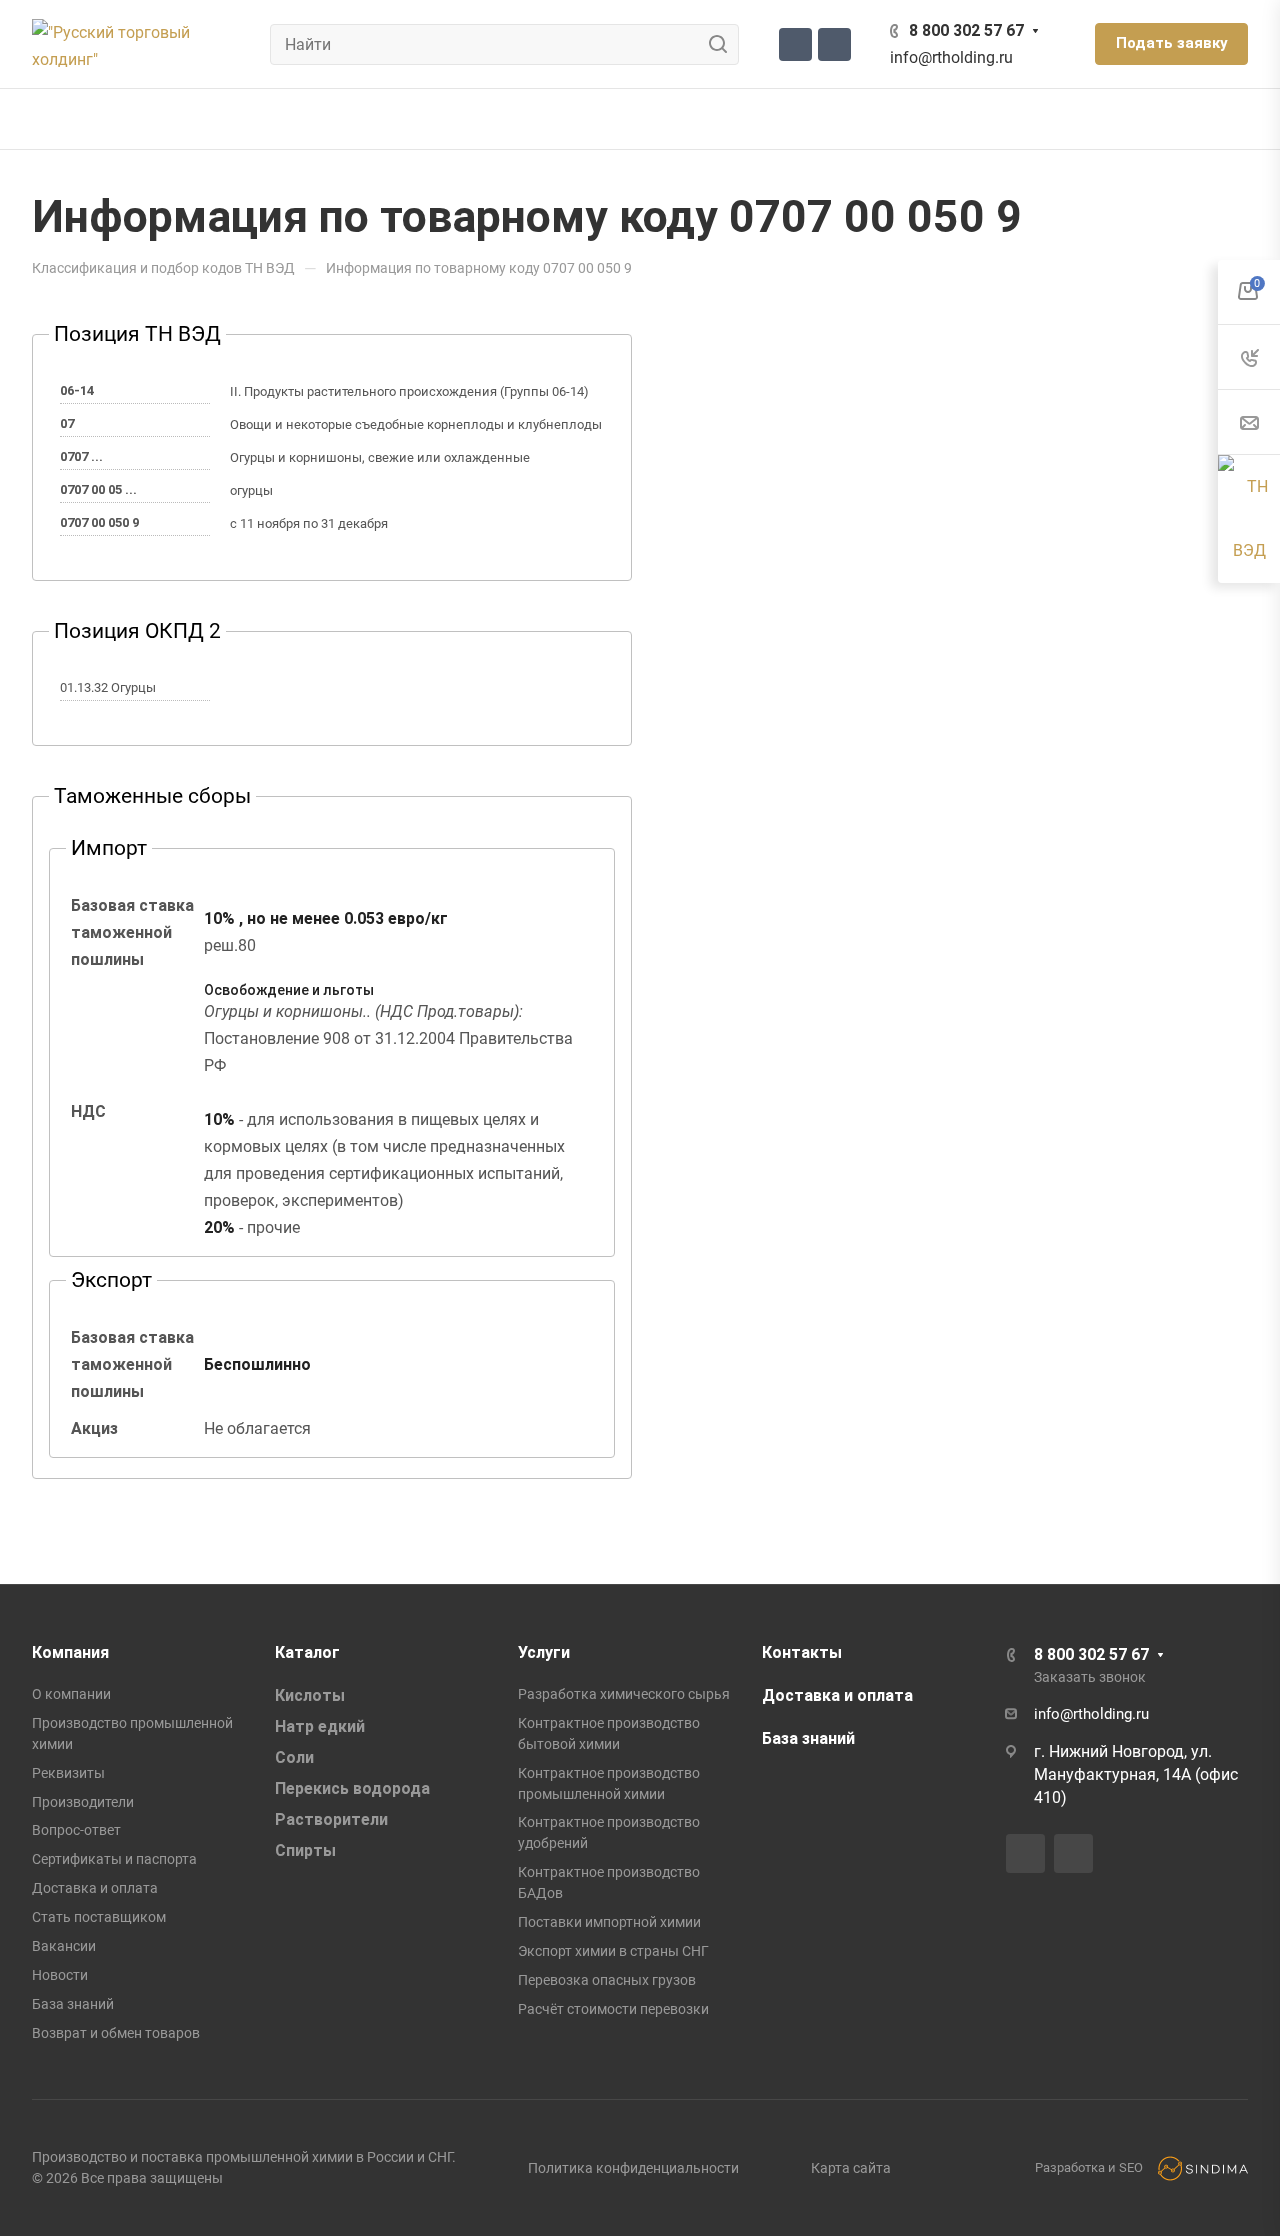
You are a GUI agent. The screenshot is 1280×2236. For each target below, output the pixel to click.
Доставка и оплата (95, 1888)
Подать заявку (1171, 43)
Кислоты (310, 1695)
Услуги (544, 1652)
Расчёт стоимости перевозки (613, 2009)
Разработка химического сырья (624, 1694)
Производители (83, 1802)
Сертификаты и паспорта (114, 1859)
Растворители (331, 1819)
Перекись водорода (352, 1788)
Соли (294, 1757)
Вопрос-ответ (76, 1830)
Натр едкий (320, 1726)
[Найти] (723, 44)
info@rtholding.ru (951, 57)
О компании (71, 1694)
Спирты (305, 1850)
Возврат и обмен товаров (116, 2033)
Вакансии (64, 1946)
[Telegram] (795, 44)
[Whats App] (834, 44)
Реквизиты (68, 1773)
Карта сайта (851, 2168)
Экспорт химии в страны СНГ (613, 1951)
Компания (70, 1652)
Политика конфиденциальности (633, 2168)
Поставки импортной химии (609, 1922)
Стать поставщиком (99, 1917)
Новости (60, 1975)
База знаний (73, 2004)
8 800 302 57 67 (966, 30)
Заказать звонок (1090, 1677)
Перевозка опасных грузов (607, 1980)
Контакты (802, 1652)
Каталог (307, 1652)
